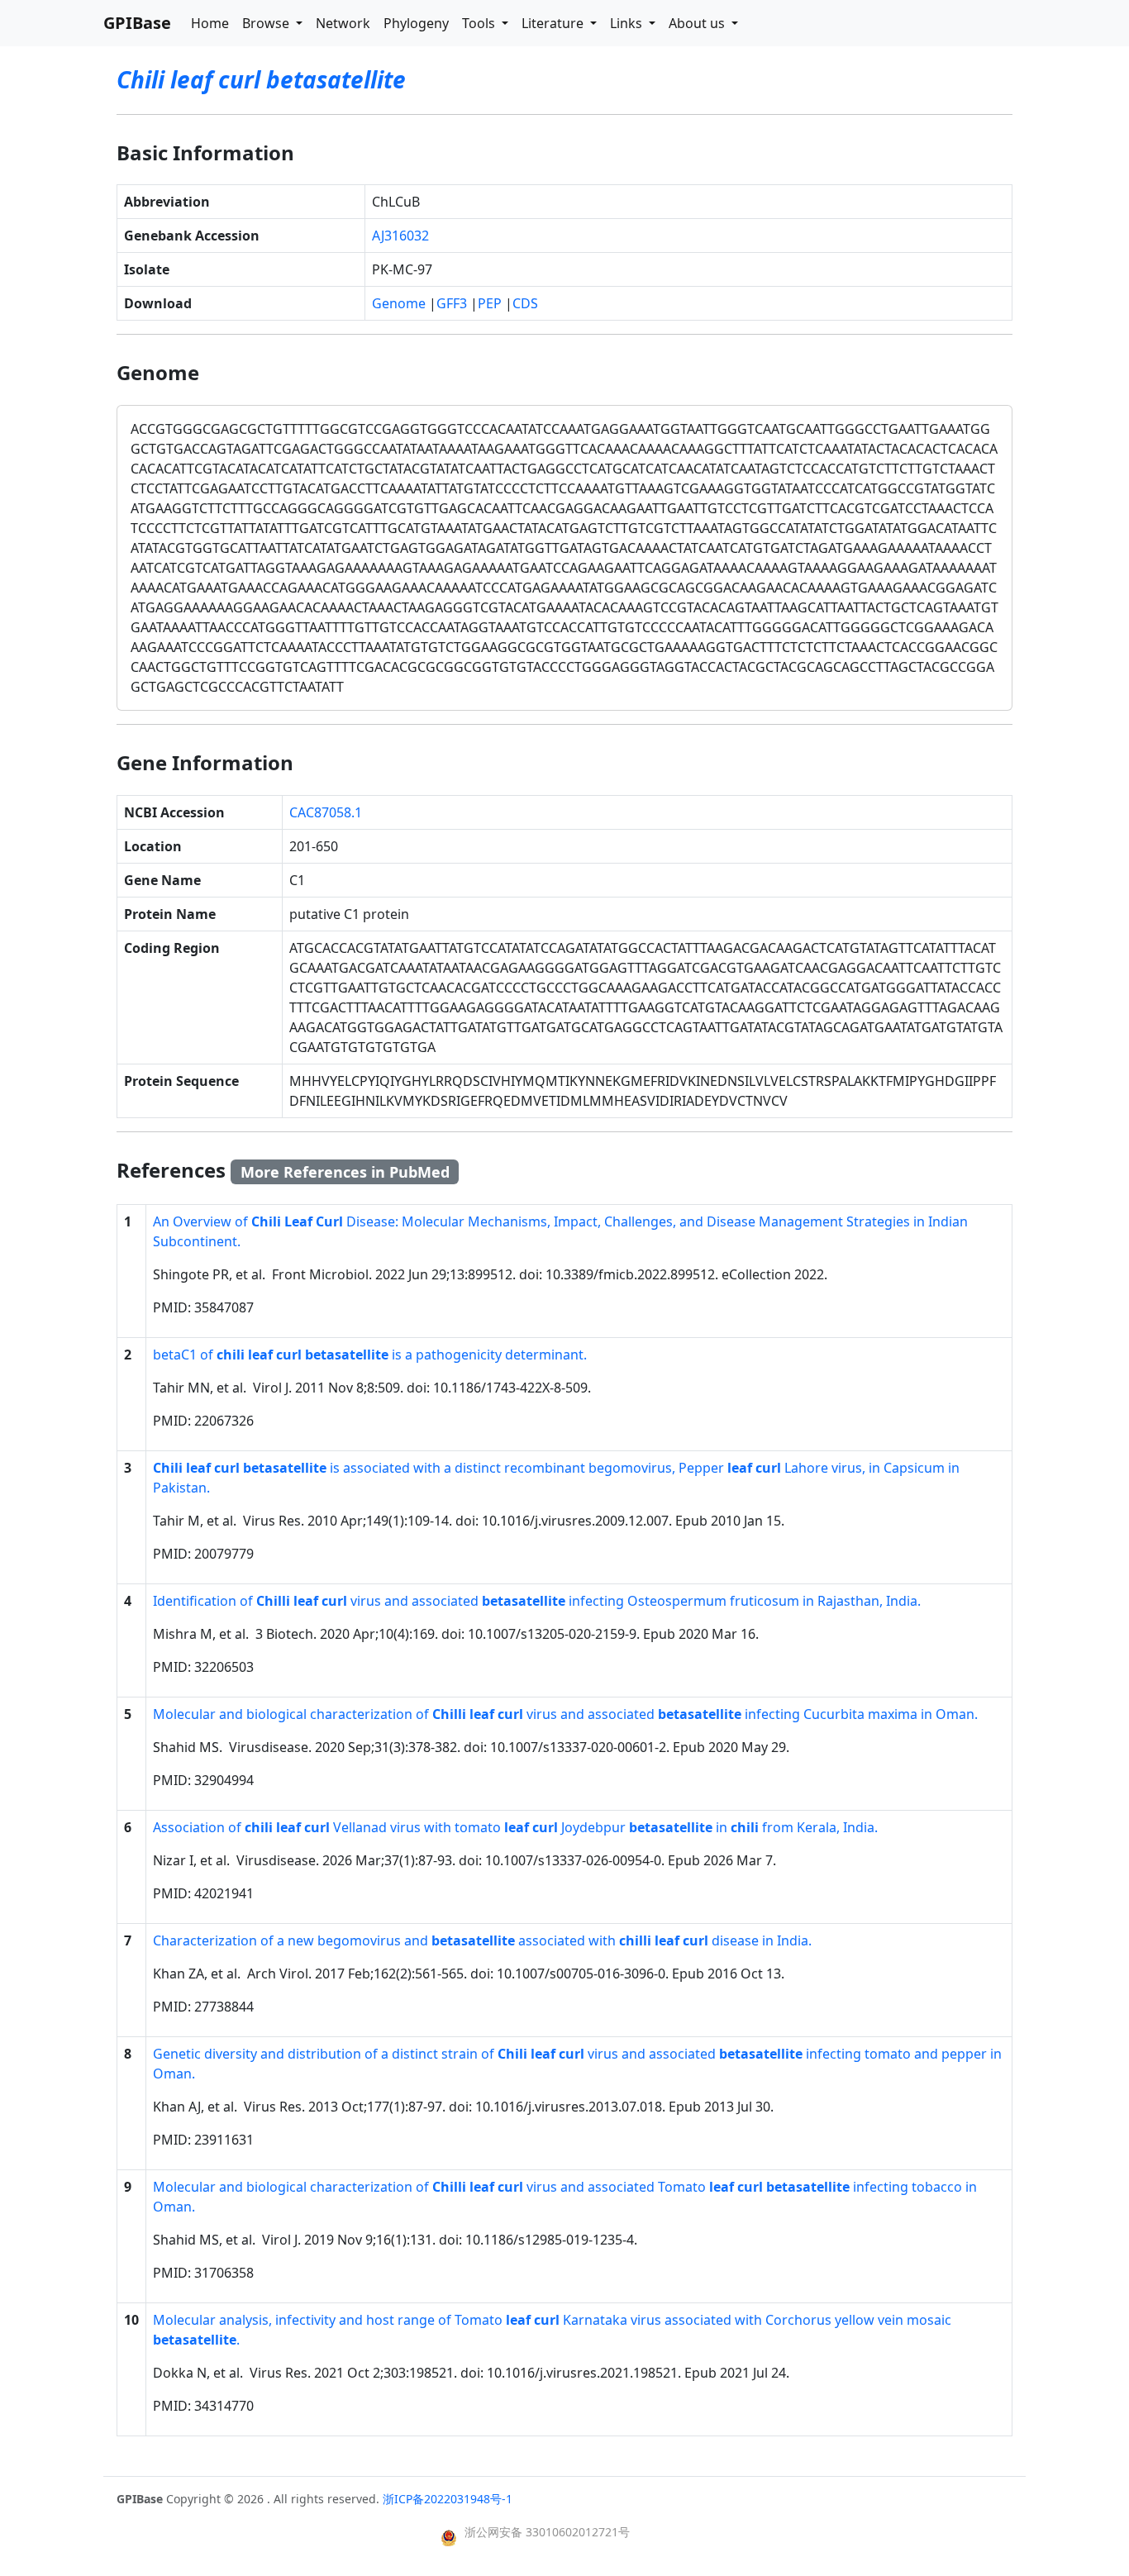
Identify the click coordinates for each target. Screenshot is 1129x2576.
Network (343, 23)
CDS (525, 303)
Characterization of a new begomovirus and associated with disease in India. (482, 1940)
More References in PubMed (345, 1172)
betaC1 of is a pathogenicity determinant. (370, 1355)
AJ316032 (400, 236)
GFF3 (452, 303)
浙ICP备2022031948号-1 (448, 2499)
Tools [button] (480, 23)
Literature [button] (554, 23)
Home (210, 23)
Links (628, 23)
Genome (399, 303)
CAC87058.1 (326, 812)
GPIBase (137, 23)
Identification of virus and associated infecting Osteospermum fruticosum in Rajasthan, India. (537, 1601)
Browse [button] (267, 23)
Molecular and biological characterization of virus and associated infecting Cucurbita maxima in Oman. (565, 1714)
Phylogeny (416, 23)
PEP (490, 303)
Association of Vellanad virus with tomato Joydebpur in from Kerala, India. (515, 1827)
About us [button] (698, 23)
